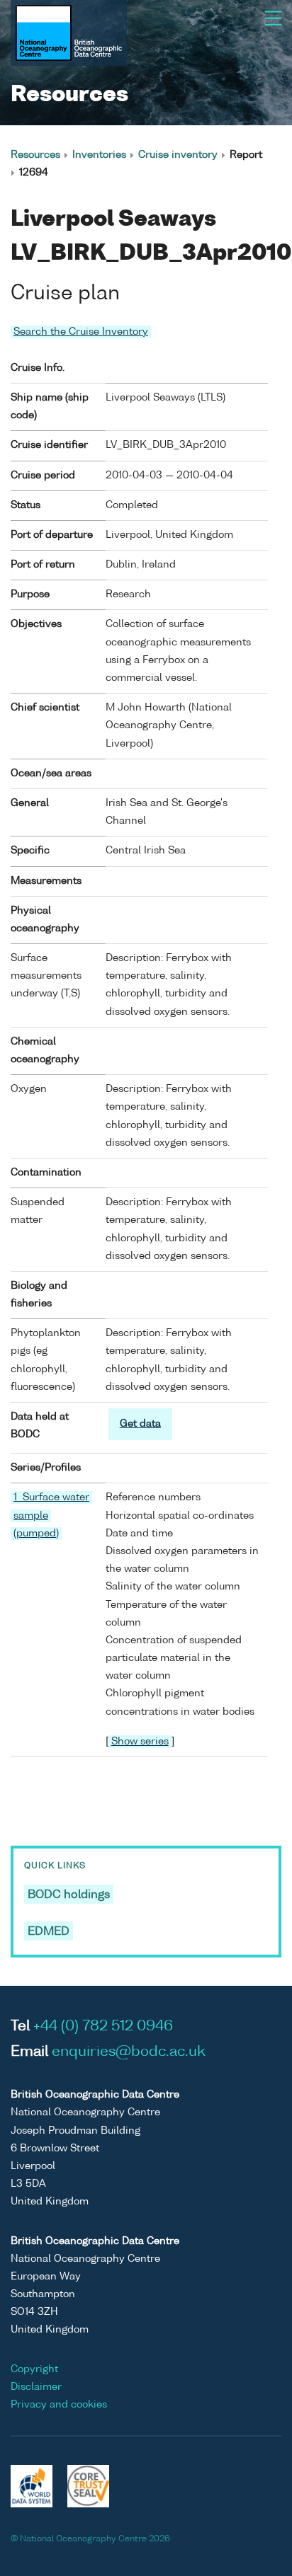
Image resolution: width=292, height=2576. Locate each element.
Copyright (34, 2369)
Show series (140, 1742)
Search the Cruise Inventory (81, 332)
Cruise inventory (178, 155)
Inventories (99, 155)
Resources (35, 155)
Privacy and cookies (59, 2405)
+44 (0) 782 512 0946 (103, 2027)
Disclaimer (36, 2387)
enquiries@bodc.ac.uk (129, 2052)
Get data (140, 1424)
